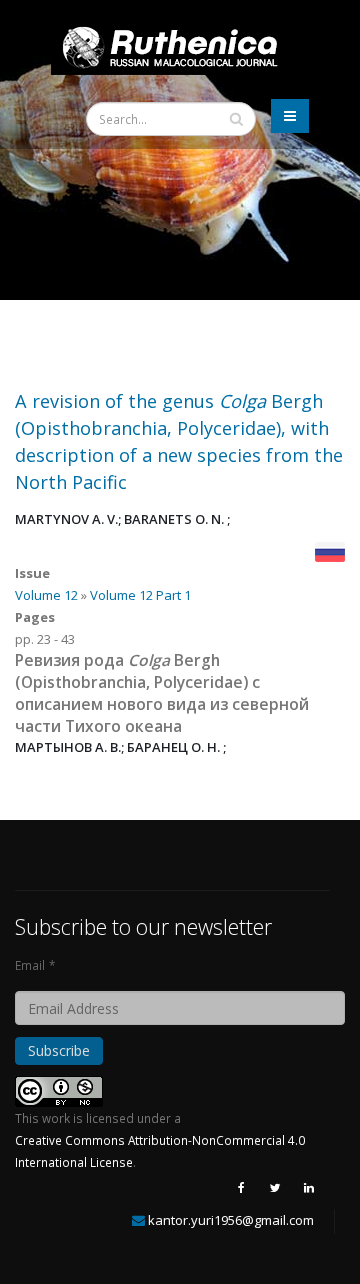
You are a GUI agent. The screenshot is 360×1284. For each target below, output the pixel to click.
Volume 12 (46, 595)
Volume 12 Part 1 (140, 595)
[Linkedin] (309, 1187)
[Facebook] (241, 1187)
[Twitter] (275, 1187)
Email (30, 965)
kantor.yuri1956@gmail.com (231, 1220)
